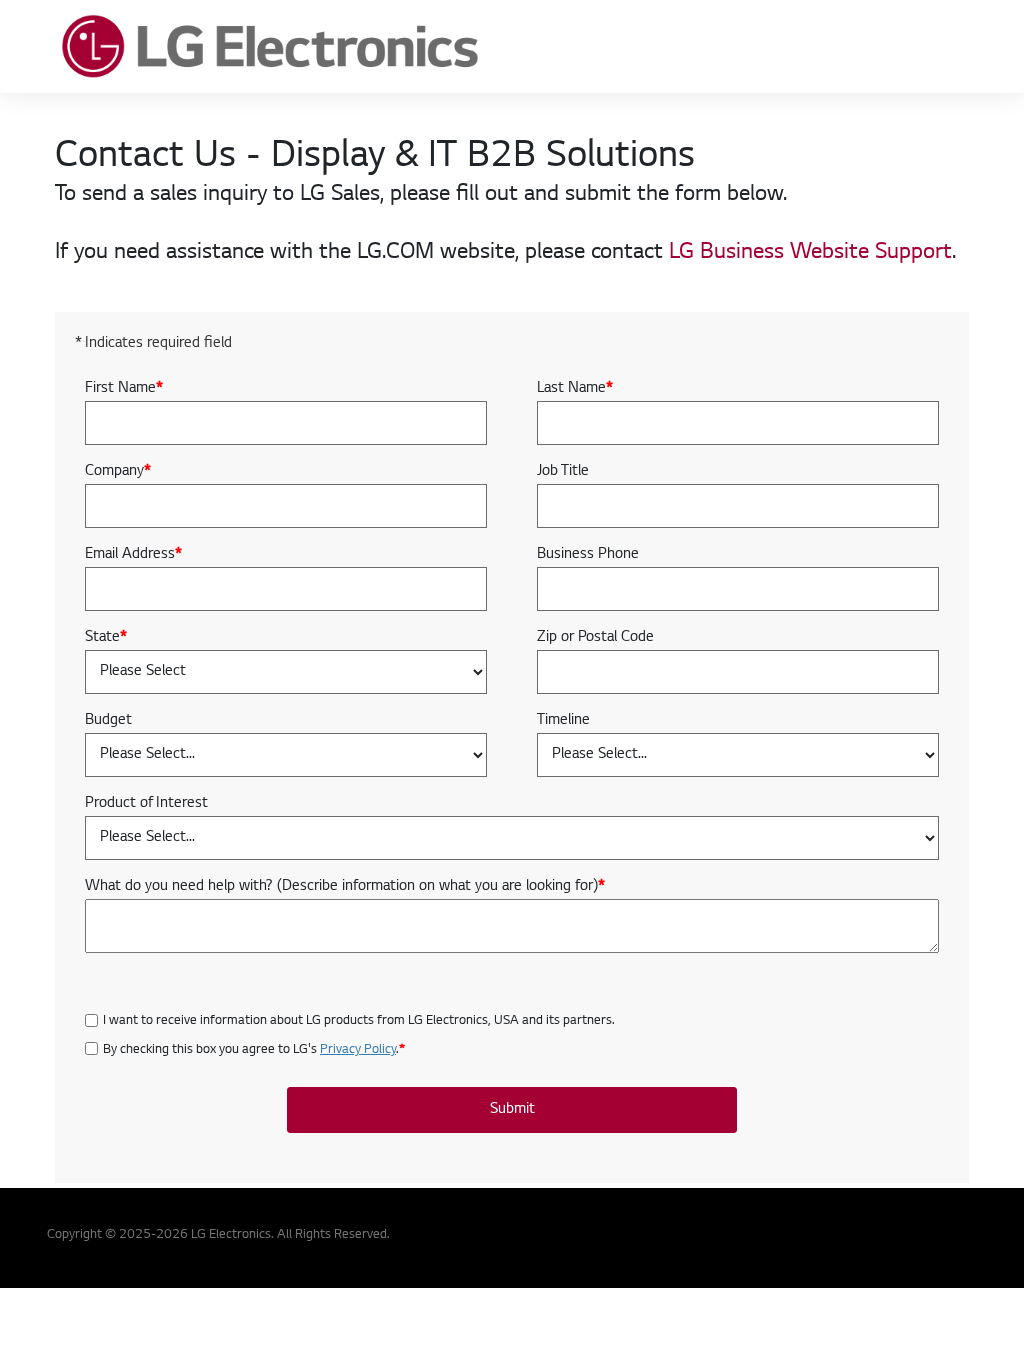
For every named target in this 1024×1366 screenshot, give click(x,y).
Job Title (563, 472)
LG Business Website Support (810, 253)
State (106, 638)
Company (118, 472)
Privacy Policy (358, 1050)
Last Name (575, 389)
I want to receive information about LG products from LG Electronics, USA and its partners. (359, 1021)
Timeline (563, 721)
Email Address (133, 555)
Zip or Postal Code (595, 638)
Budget (108, 721)
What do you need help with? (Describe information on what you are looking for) (345, 887)
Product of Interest (146, 804)
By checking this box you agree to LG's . (254, 1050)
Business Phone (588, 555)
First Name (124, 389)
